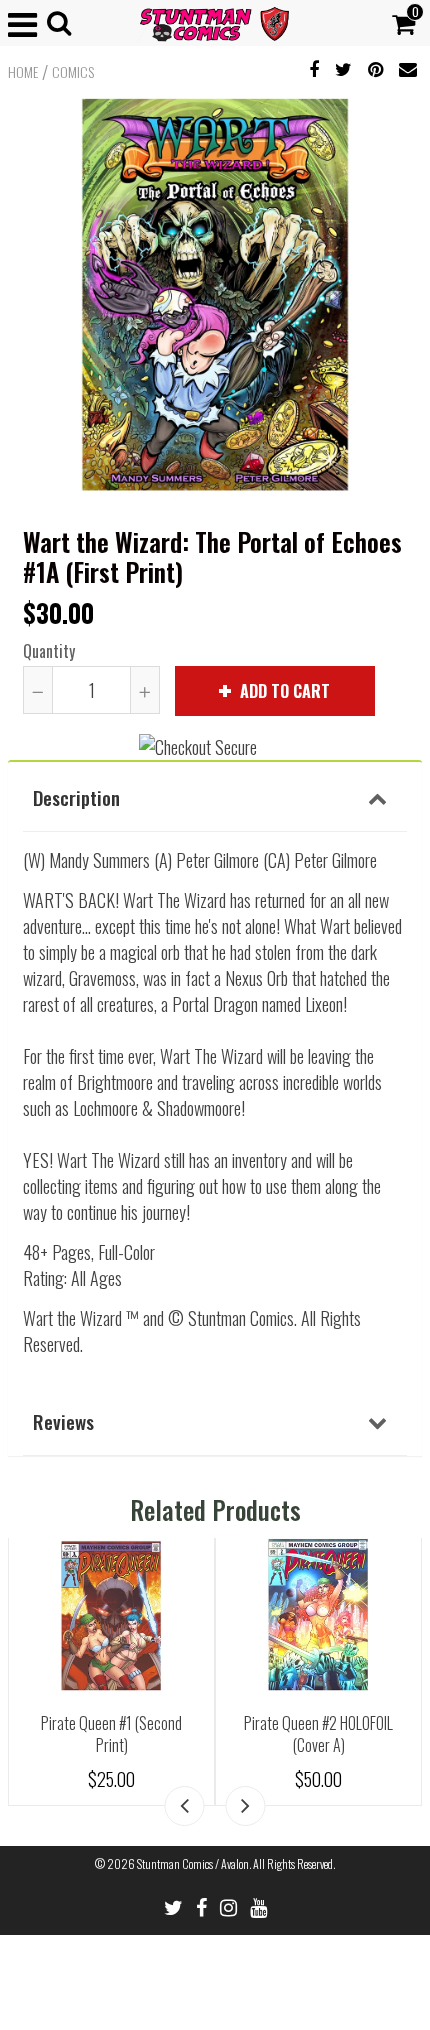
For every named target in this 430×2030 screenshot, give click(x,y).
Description (76, 797)
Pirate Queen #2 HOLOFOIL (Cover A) (318, 1734)
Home (23, 72)
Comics (73, 72)
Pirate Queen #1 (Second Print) (111, 1734)
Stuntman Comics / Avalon (193, 1863)
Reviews (63, 1421)
